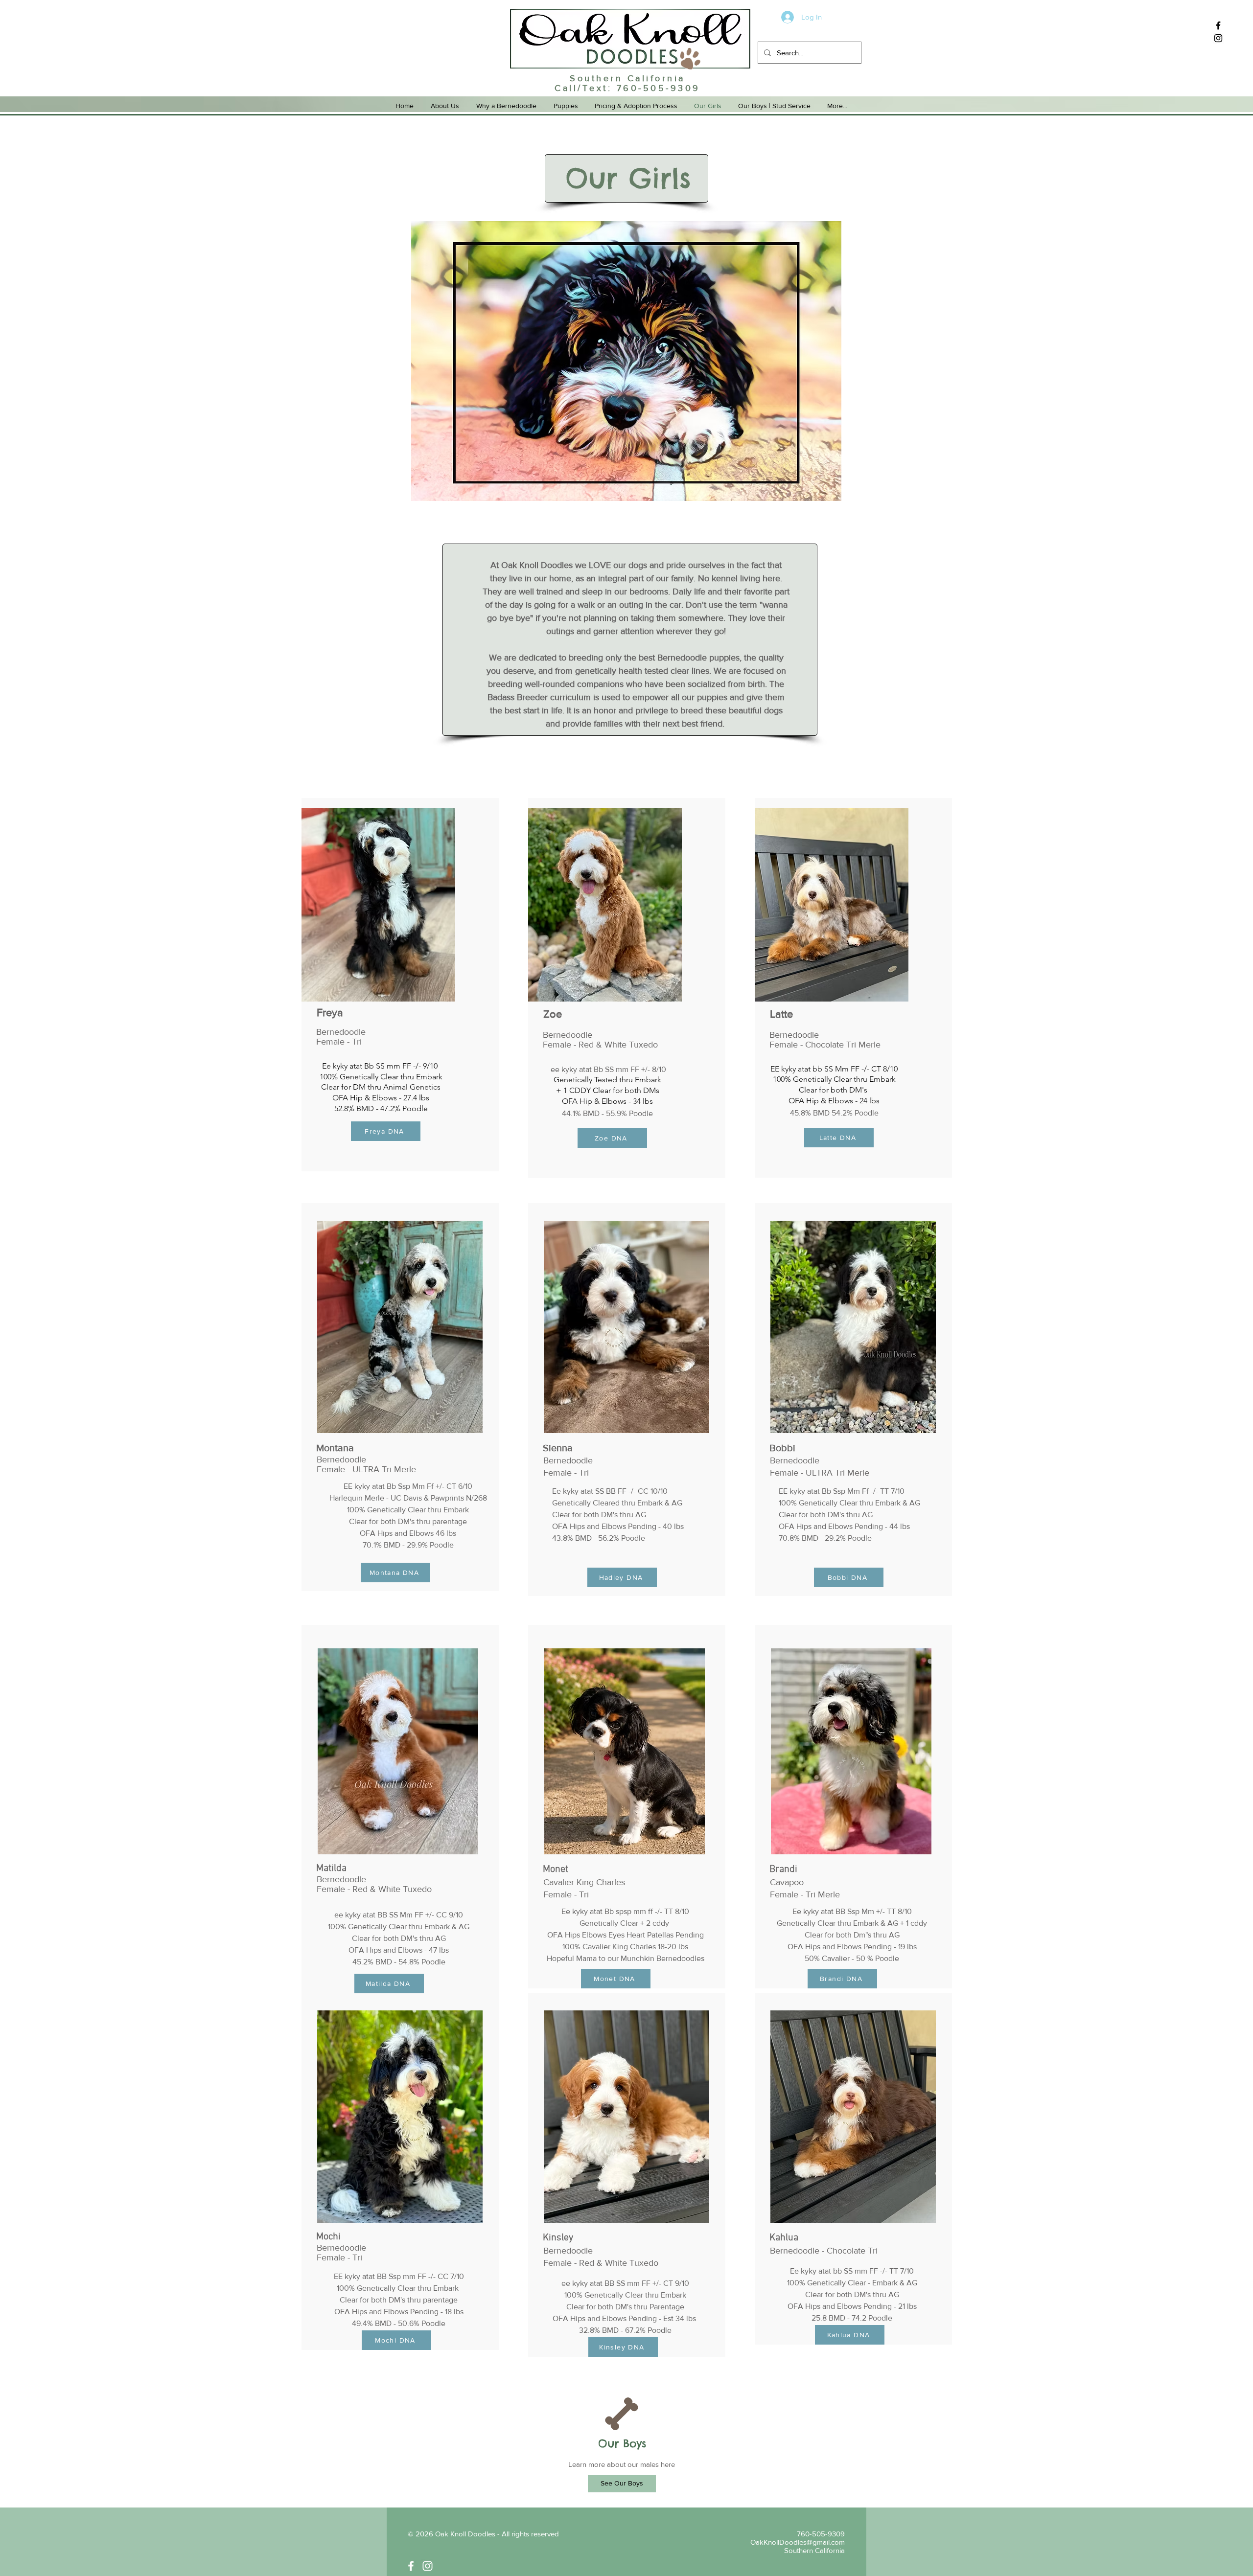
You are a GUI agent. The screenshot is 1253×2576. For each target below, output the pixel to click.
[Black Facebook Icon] (1218, 25)
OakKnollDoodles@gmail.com (798, 2542)
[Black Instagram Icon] (1218, 38)
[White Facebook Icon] (411, 2566)
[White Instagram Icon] (428, 2566)
